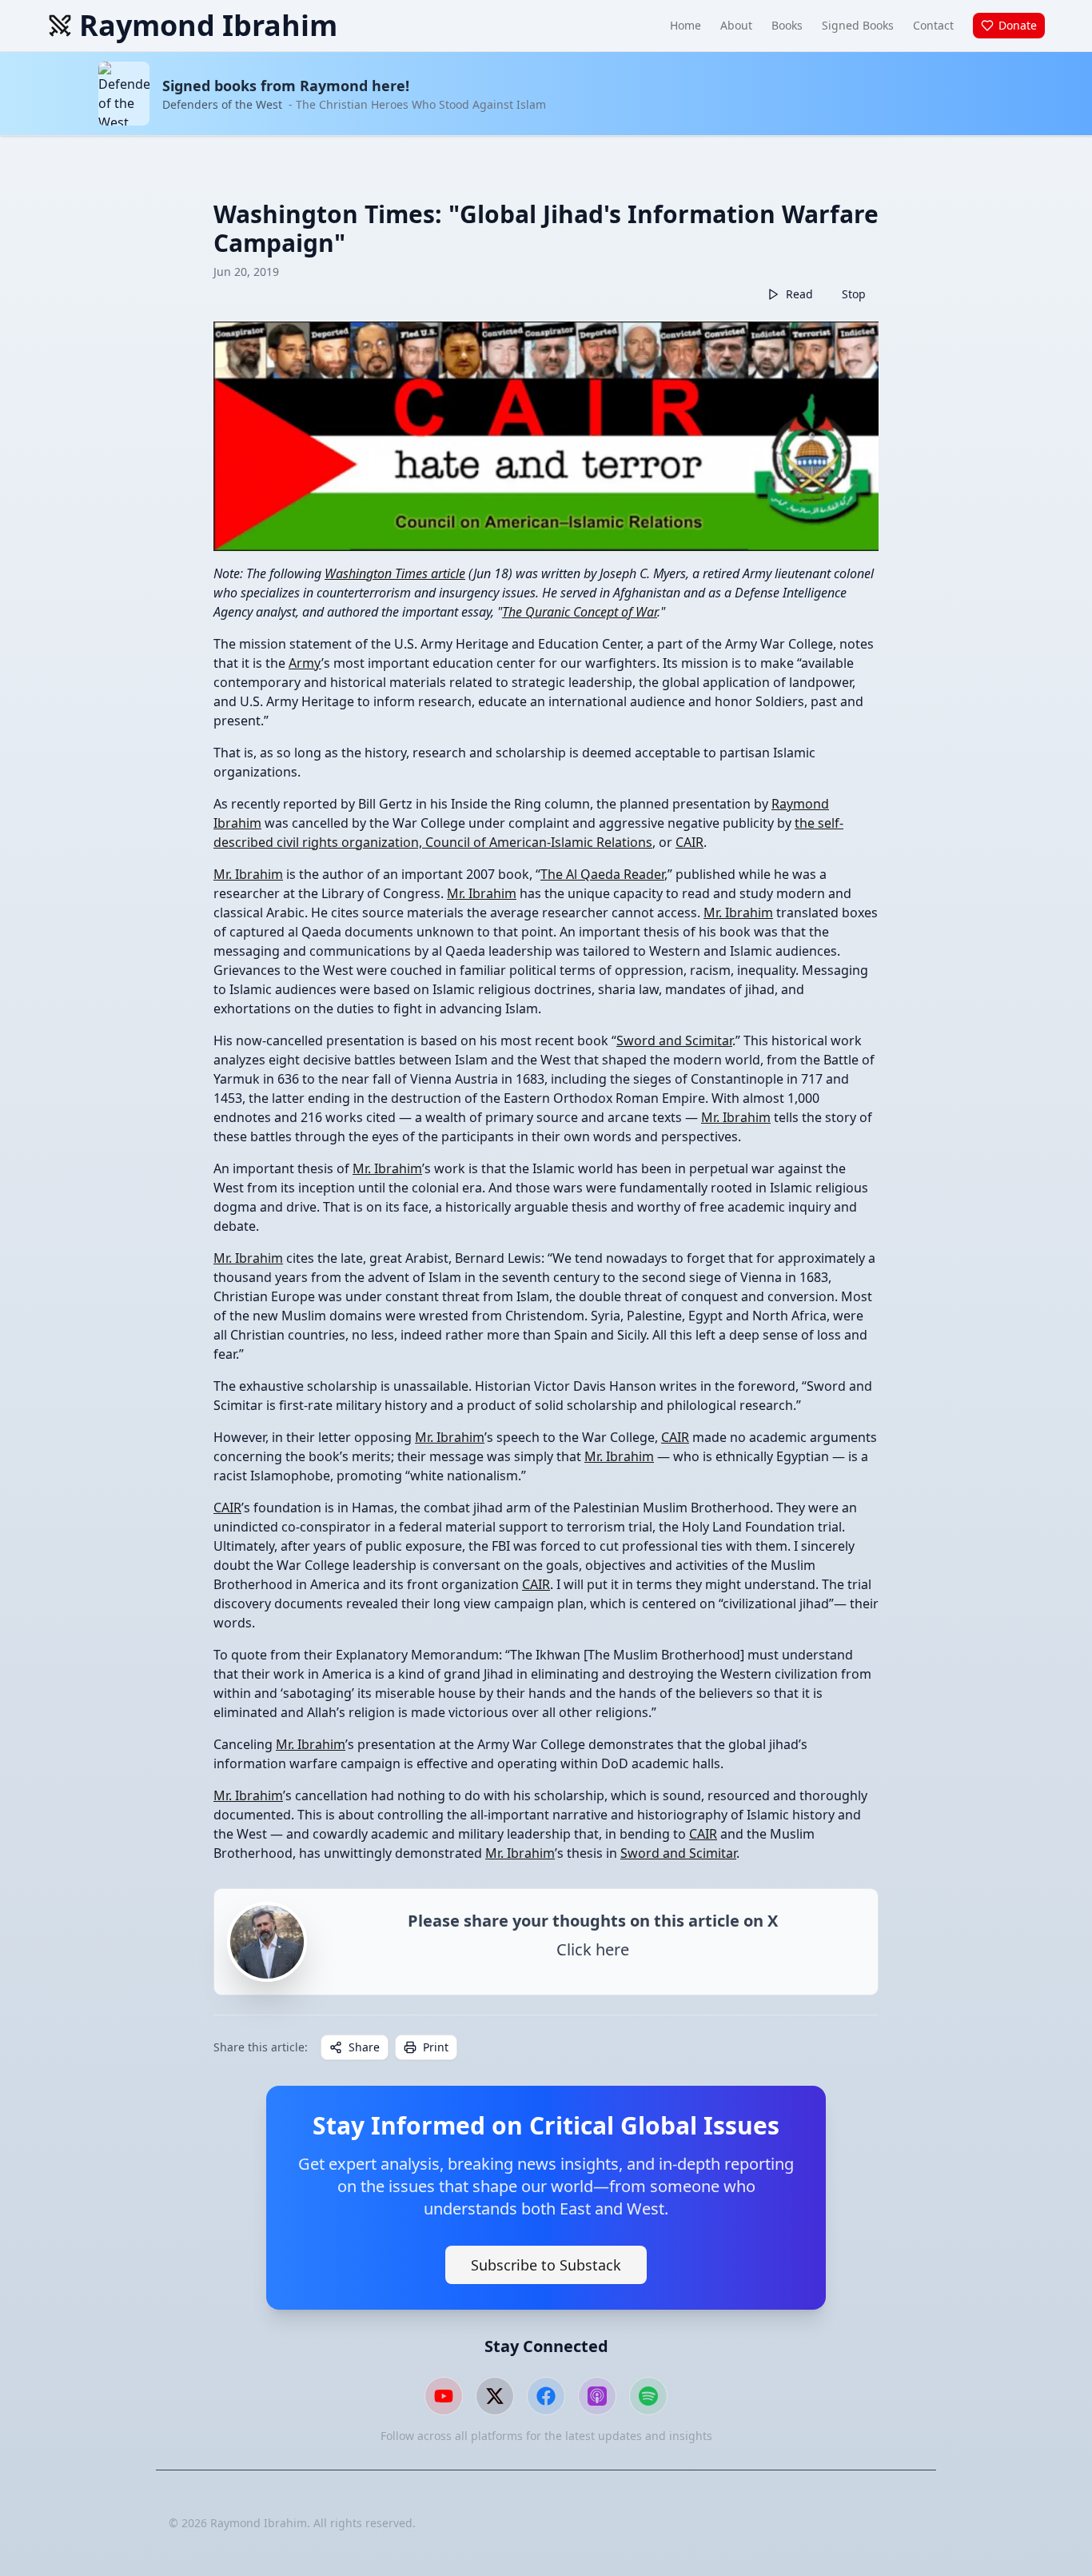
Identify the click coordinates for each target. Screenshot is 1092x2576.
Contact (933, 25)
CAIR (689, 842)
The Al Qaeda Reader (602, 874)
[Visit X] (495, 2396)
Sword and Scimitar (674, 1040)
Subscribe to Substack (546, 2265)
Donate (1018, 25)
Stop (854, 294)
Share (364, 2047)
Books (787, 25)
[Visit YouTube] (444, 2396)
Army (305, 663)
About (736, 25)
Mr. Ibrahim (248, 874)
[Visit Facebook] (546, 2396)
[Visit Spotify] (648, 2396)
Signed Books (858, 25)
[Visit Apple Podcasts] (597, 2396)
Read (799, 294)
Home (685, 25)
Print (436, 2047)
